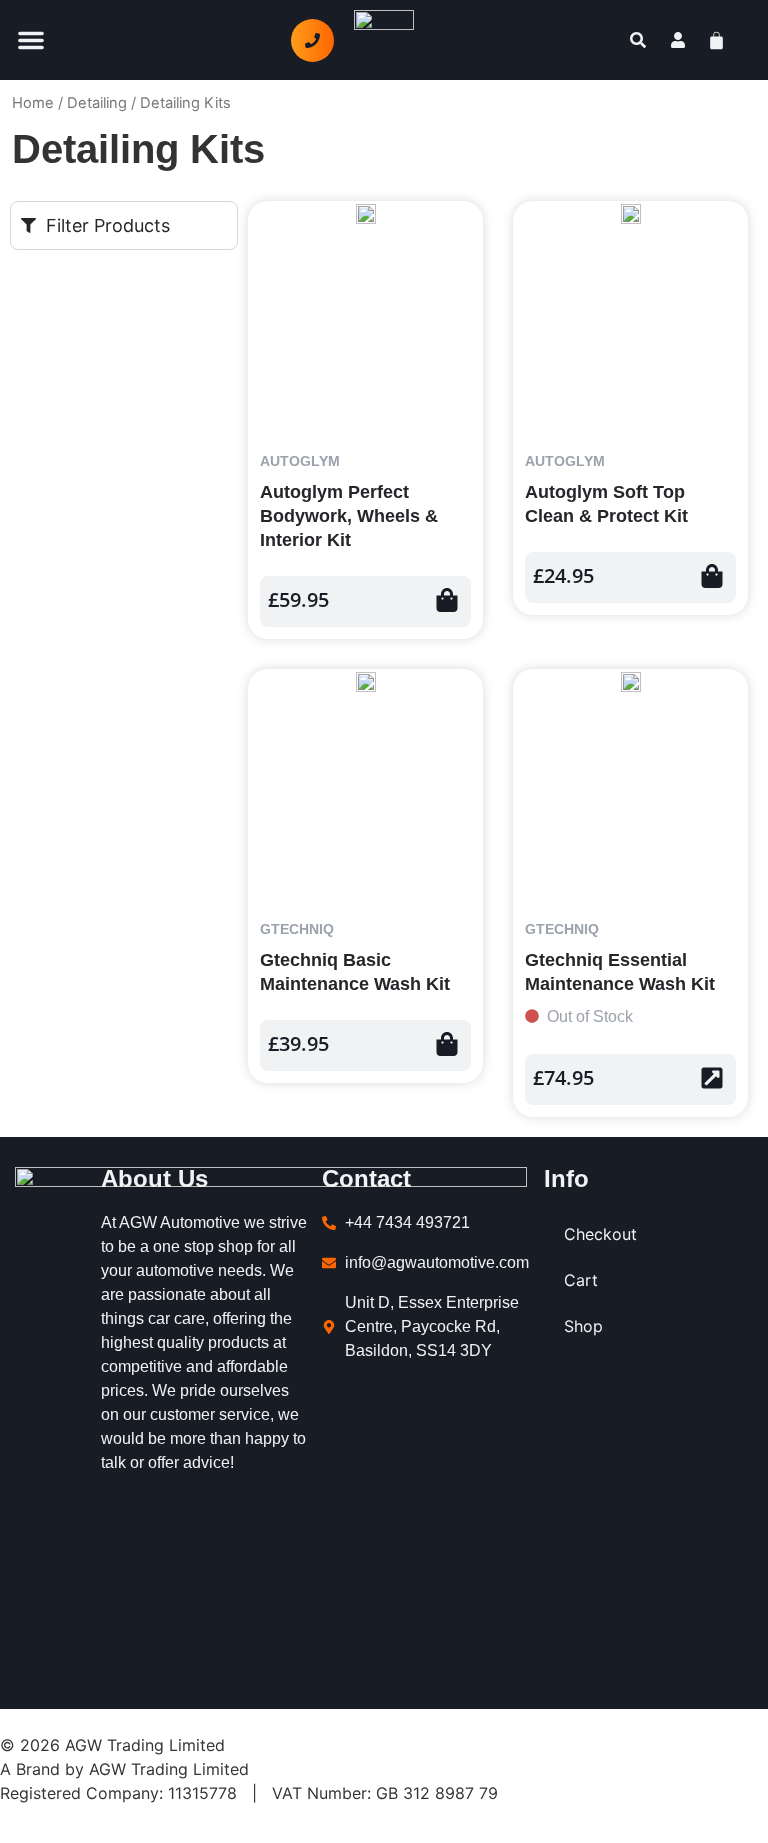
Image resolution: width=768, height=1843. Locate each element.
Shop (583, 1326)
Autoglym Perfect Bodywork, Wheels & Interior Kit (349, 516)
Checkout (600, 1234)
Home (33, 103)
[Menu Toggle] (31, 40)
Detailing (97, 103)
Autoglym (300, 461)
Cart (581, 1280)
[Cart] (728, 40)
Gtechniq (297, 929)
